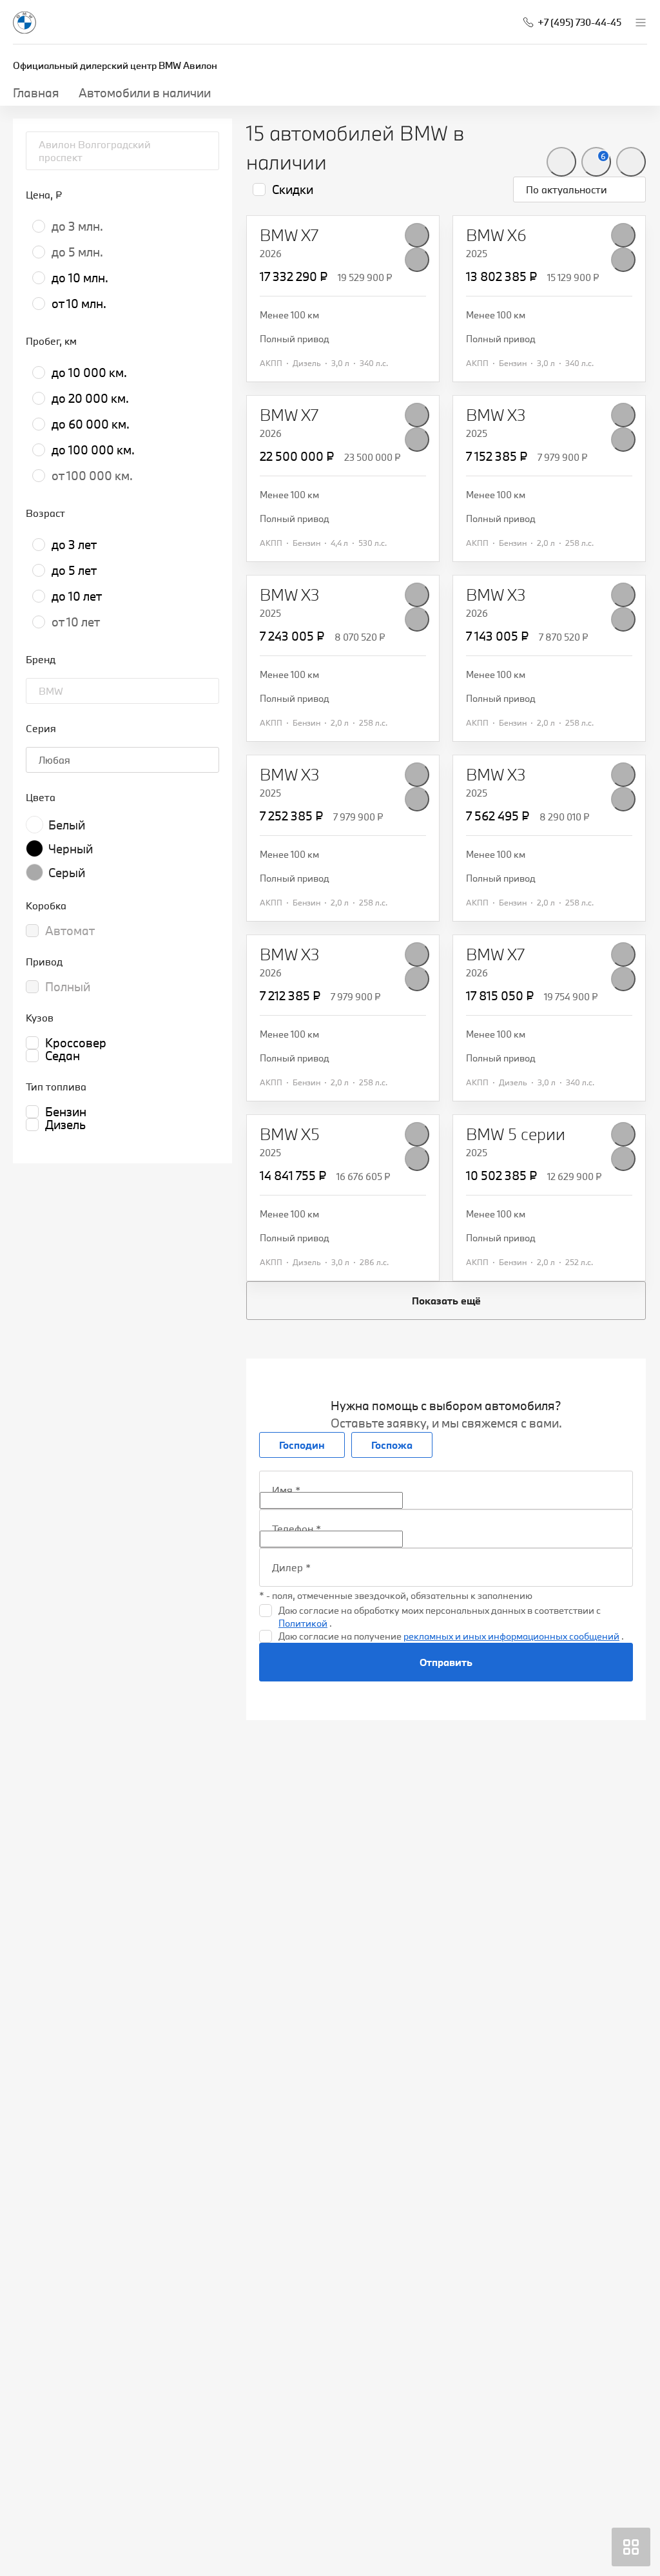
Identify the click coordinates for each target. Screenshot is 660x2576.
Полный (68, 987)
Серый (67, 873)
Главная (36, 93)
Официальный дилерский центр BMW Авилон (115, 65)
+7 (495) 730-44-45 (579, 22)
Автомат (70, 931)
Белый (67, 825)
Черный (71, 849)
